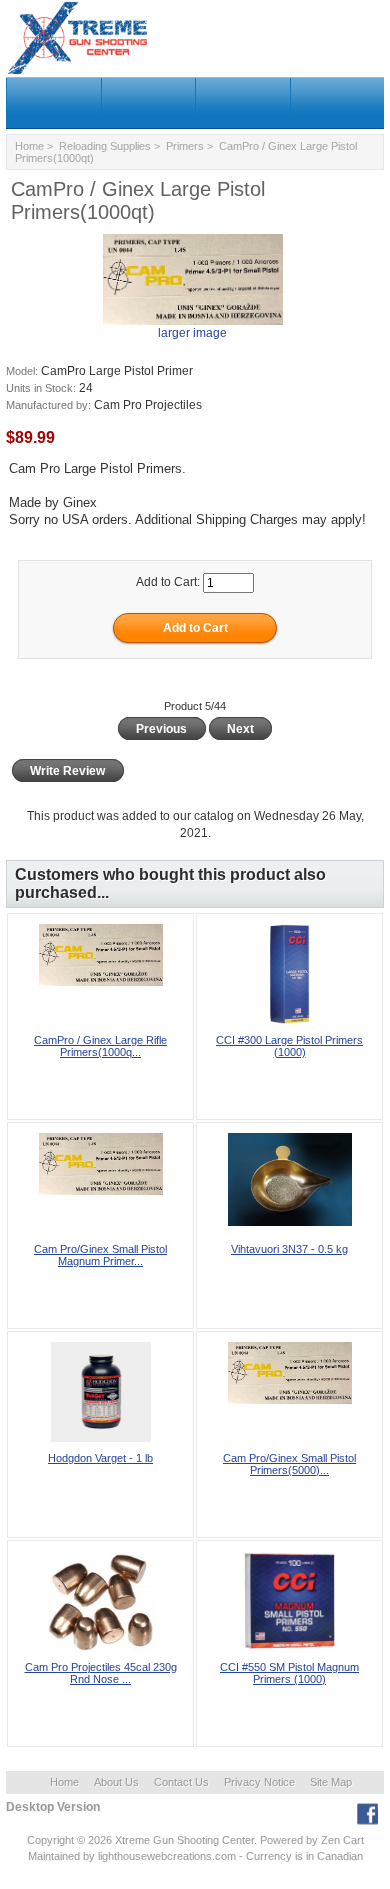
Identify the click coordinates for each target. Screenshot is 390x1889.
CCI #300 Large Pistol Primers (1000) (289, 1046)
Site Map (331, 1782)
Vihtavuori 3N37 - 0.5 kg (289, 1249)
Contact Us (181, 1782)
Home (29, 146)
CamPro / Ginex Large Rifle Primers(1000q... (100, 1046)
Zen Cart (342, 1840)
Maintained (54, 1856)
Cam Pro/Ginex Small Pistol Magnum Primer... (100, 1255)
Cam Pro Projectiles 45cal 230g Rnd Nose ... (101, 1673)
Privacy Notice (259, 1782)
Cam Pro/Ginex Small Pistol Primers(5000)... (289, 1464)
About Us (116, 1782)
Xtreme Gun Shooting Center (184, 1840)
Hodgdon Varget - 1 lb (100, 1458)
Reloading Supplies (105, 146)
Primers (185, 146)
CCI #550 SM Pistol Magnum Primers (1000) (289, 1673)
